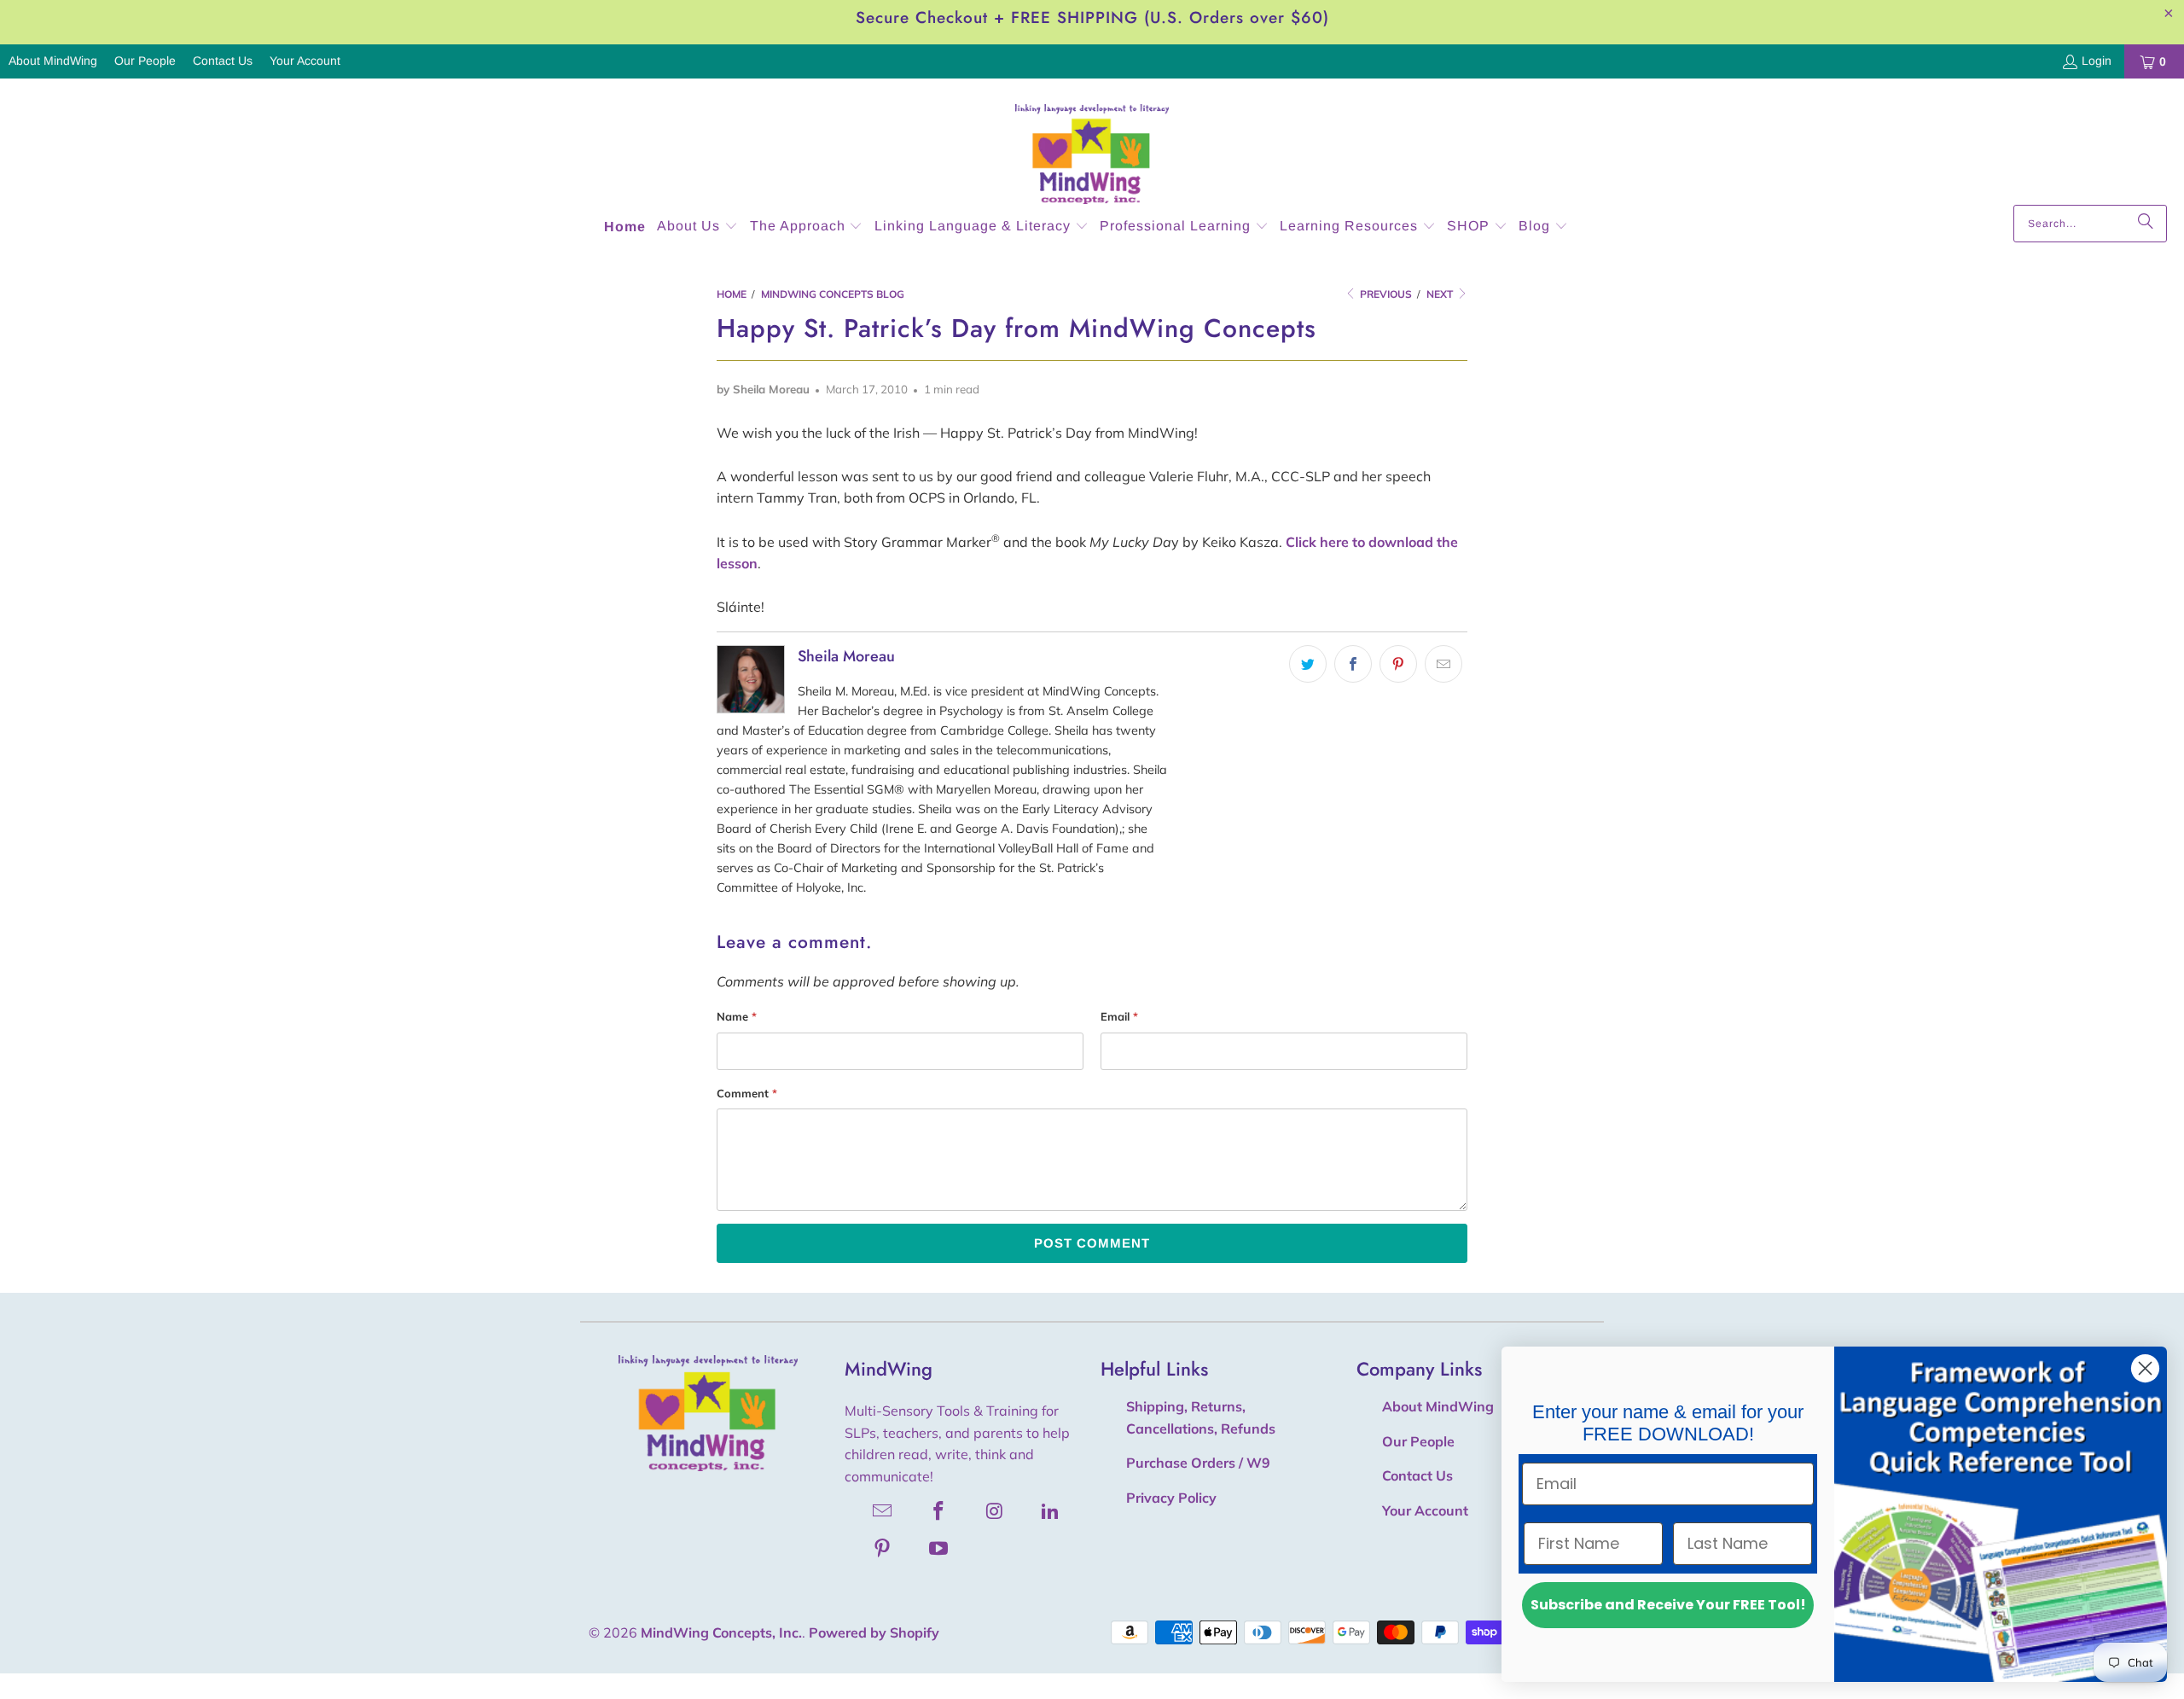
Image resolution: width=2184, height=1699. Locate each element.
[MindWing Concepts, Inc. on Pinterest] (883, 1548)
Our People (145, 61)
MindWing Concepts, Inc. (721, 1632)
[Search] (2146, 224)
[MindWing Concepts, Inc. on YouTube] (939, 1548)
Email (1119, 1016)
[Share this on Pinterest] (1398, 664)
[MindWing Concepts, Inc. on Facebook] (939, 1510)
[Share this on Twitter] (1308, 664)
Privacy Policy (1171, 1498)
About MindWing (53, 61)
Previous (1385, 294)
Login (2097, 61)
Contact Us (223, 61)
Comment (747, 1093)
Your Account (305, 61)
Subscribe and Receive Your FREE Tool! (1668, 1605)
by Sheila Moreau (763, 389)
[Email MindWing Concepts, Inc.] (883, 1510)
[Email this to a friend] (1443, 664)
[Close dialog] (2145, 1368)
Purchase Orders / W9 (1198, 1463)
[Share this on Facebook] (1353, 664)
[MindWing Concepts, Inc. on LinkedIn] (1051, 1510)
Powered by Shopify (874, 1632)
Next (1441, 294)
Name (737, 1016)
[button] (697, 227)
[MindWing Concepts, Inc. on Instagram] (995, 1510)
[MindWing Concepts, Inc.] (1092, 146)
